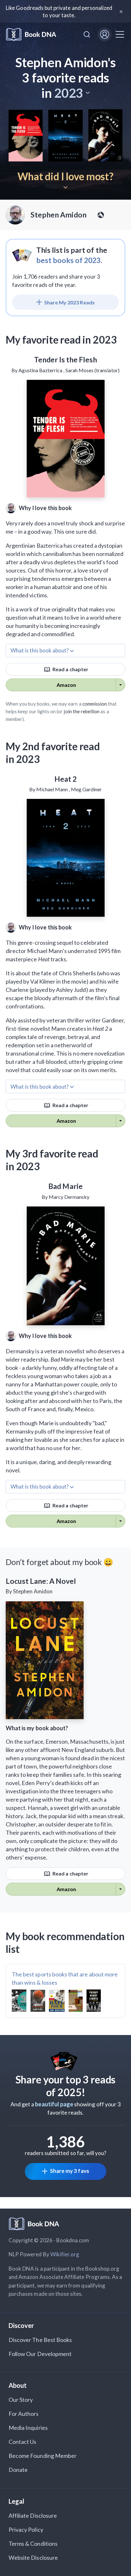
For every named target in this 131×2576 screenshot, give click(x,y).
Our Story (21, 2400)
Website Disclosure (33, 2558)
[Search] (87, 34)
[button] (72, 93)
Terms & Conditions (33, 2544)
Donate (18, 2470)
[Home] (31, 35)
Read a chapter (70, 669)
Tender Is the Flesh (66, 359)
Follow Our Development (40, 2354)
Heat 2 (65, 779)
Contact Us (23, 2442)
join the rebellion (82, 711)
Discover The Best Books (40, 2340)
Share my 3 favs (69, 2171)
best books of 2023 (69, 260)
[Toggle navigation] (120, 34)
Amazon (66, 685)
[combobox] (87, 34)
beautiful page (54, 2104)
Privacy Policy (26, 2530)
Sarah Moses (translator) (93, 370)
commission (95, 704)
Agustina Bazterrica (40, 370)
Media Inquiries (28, 2428)
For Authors (24, 2414)
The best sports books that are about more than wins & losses (65, 1978)
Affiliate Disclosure (33, 2516)
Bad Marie (65, 1186)
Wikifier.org (65, 2254)
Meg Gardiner (86, 789)
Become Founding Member (43, 2456)
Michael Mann (52, 789)
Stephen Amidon (59, 215)
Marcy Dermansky (69, 1197)
